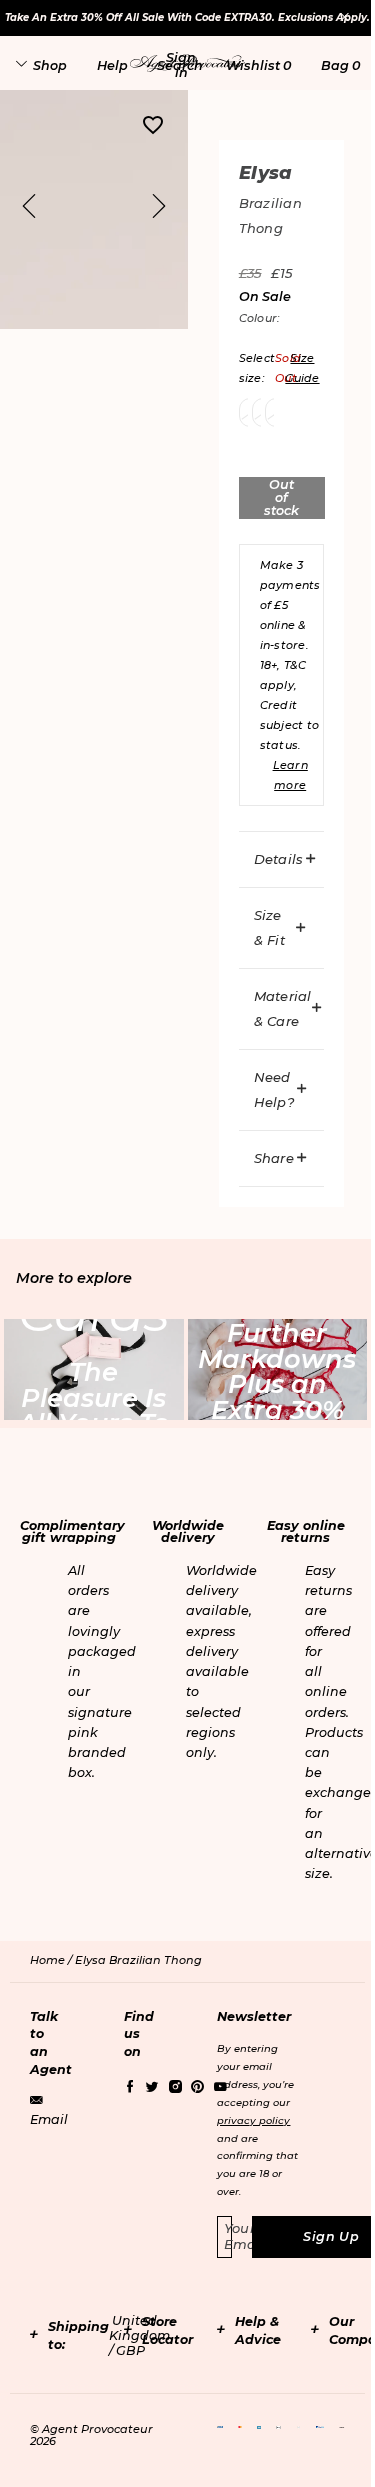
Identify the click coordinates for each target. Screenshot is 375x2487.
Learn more (290, 775)
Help (112, 65)
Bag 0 (340, 65)
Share (274, 1158)
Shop (50, 65)
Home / (52, 1960)
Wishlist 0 (258, 65)
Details (279, 859)
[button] (181, 65)
